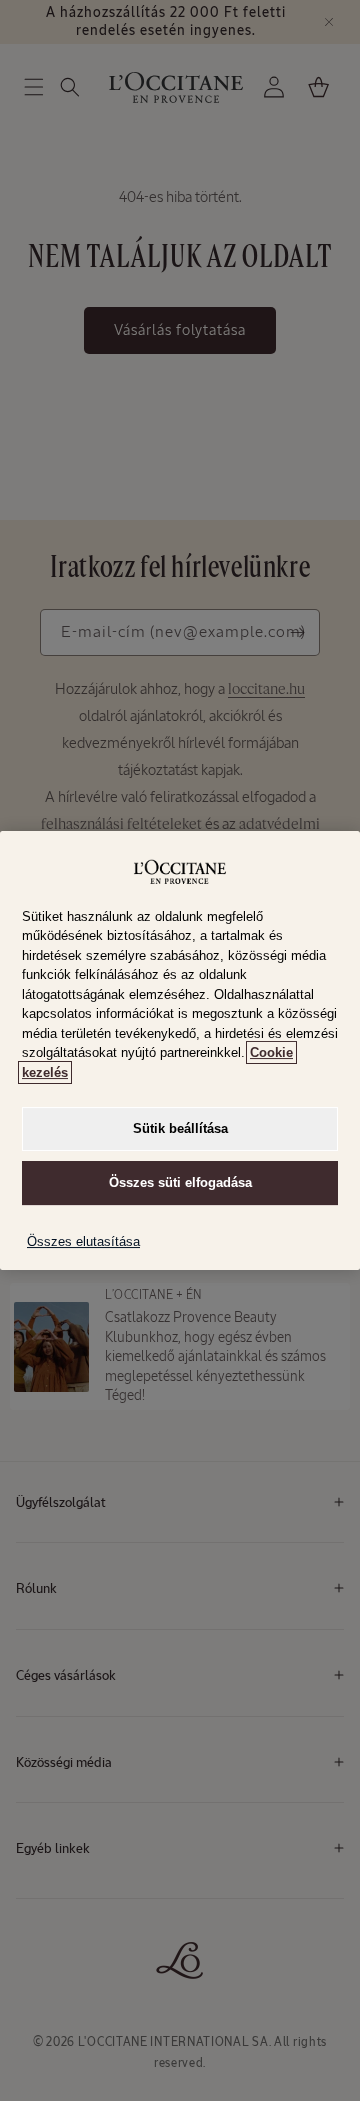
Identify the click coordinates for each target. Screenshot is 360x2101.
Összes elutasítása (83, 1241)
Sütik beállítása (180, 1128)
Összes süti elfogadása (180, 1182)
